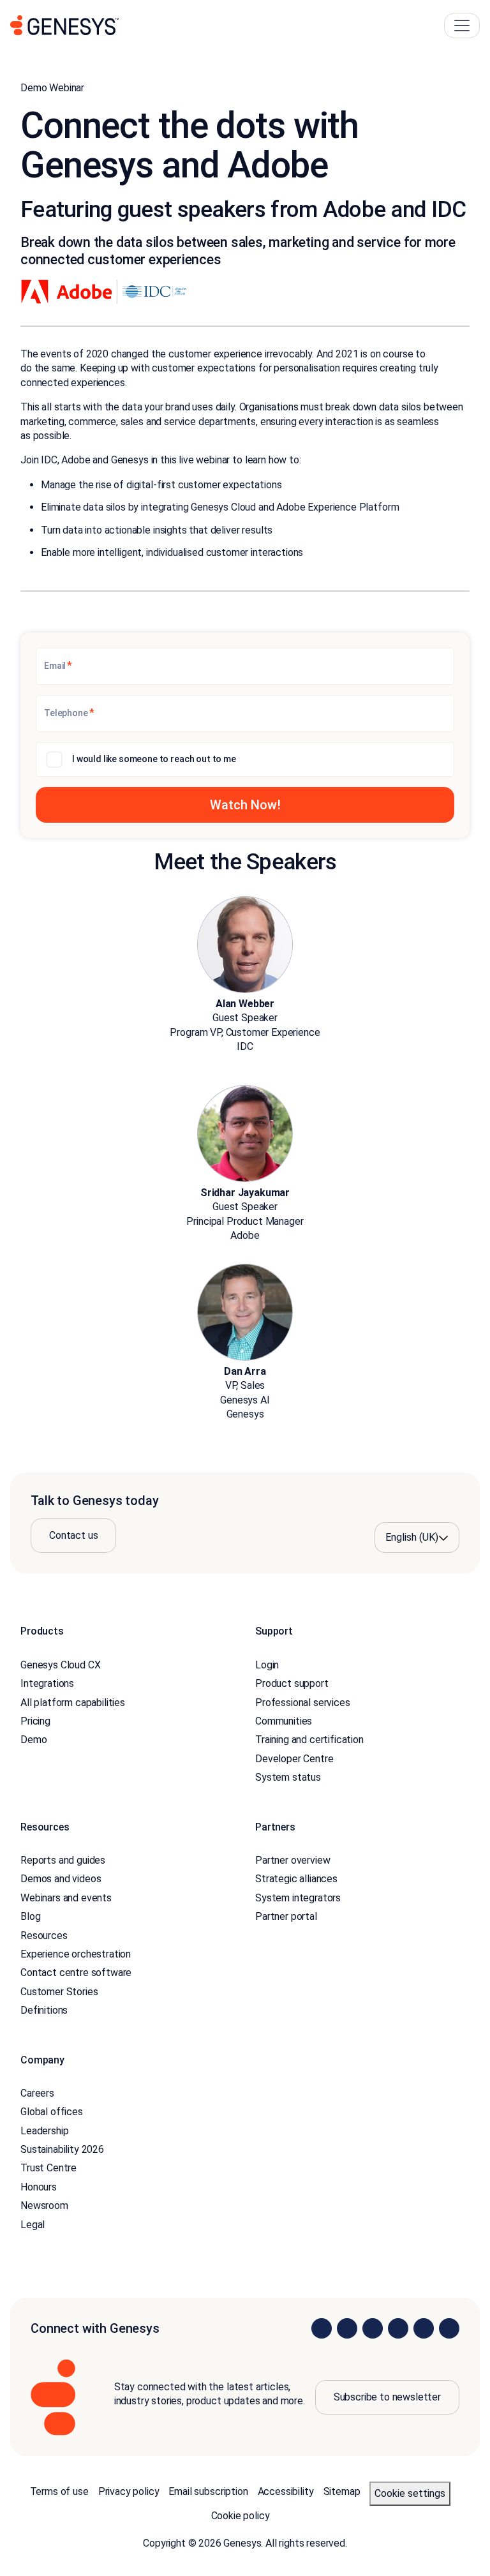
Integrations (47, 1683)
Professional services (303, 1703)
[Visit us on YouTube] (424, 2328)
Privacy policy (129, 2491)
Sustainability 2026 (62, 2149)
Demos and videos (61, 1879)
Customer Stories (59, 1992)
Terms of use (59, 2491)
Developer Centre (294, 1759)
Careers (37, 2093)
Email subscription (208, 2491)
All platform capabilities (73, 1703)
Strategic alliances (296, 1879)
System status (288, 1777)
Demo (33, 1740)
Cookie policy (241, 2516)
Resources (44, 1936)
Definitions (44, 2010)
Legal (33, 2225)
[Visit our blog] (449, 2328)
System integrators (298, 1898)
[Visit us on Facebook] (398, 2328)
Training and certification (309, 1740)
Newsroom (44, 2205)
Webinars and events (66, 1898)
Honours (39, 2187)
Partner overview (293, 1860)
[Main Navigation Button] (462, 26)
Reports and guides (63, 1860)
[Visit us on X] (373, 2328)
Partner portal (286, 1916)
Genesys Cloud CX (60, 1665)
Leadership (44, 2131)
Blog (30, 1916)
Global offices (52, 2112)
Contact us (73, 1535)
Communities (284, 1721)
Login (267, 1665)
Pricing (35, 1721)
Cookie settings (410, 2493)
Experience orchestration (76, 1954)
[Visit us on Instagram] (347, 2328)
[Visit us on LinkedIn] (322, 2328)
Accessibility (286, 2491)
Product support (292, 1683)
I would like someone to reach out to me (154, 759)
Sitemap (342, 2491)
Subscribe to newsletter (387, 2397)
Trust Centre (48, 2168)
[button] (245, 805)
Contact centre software (76, 1973)
